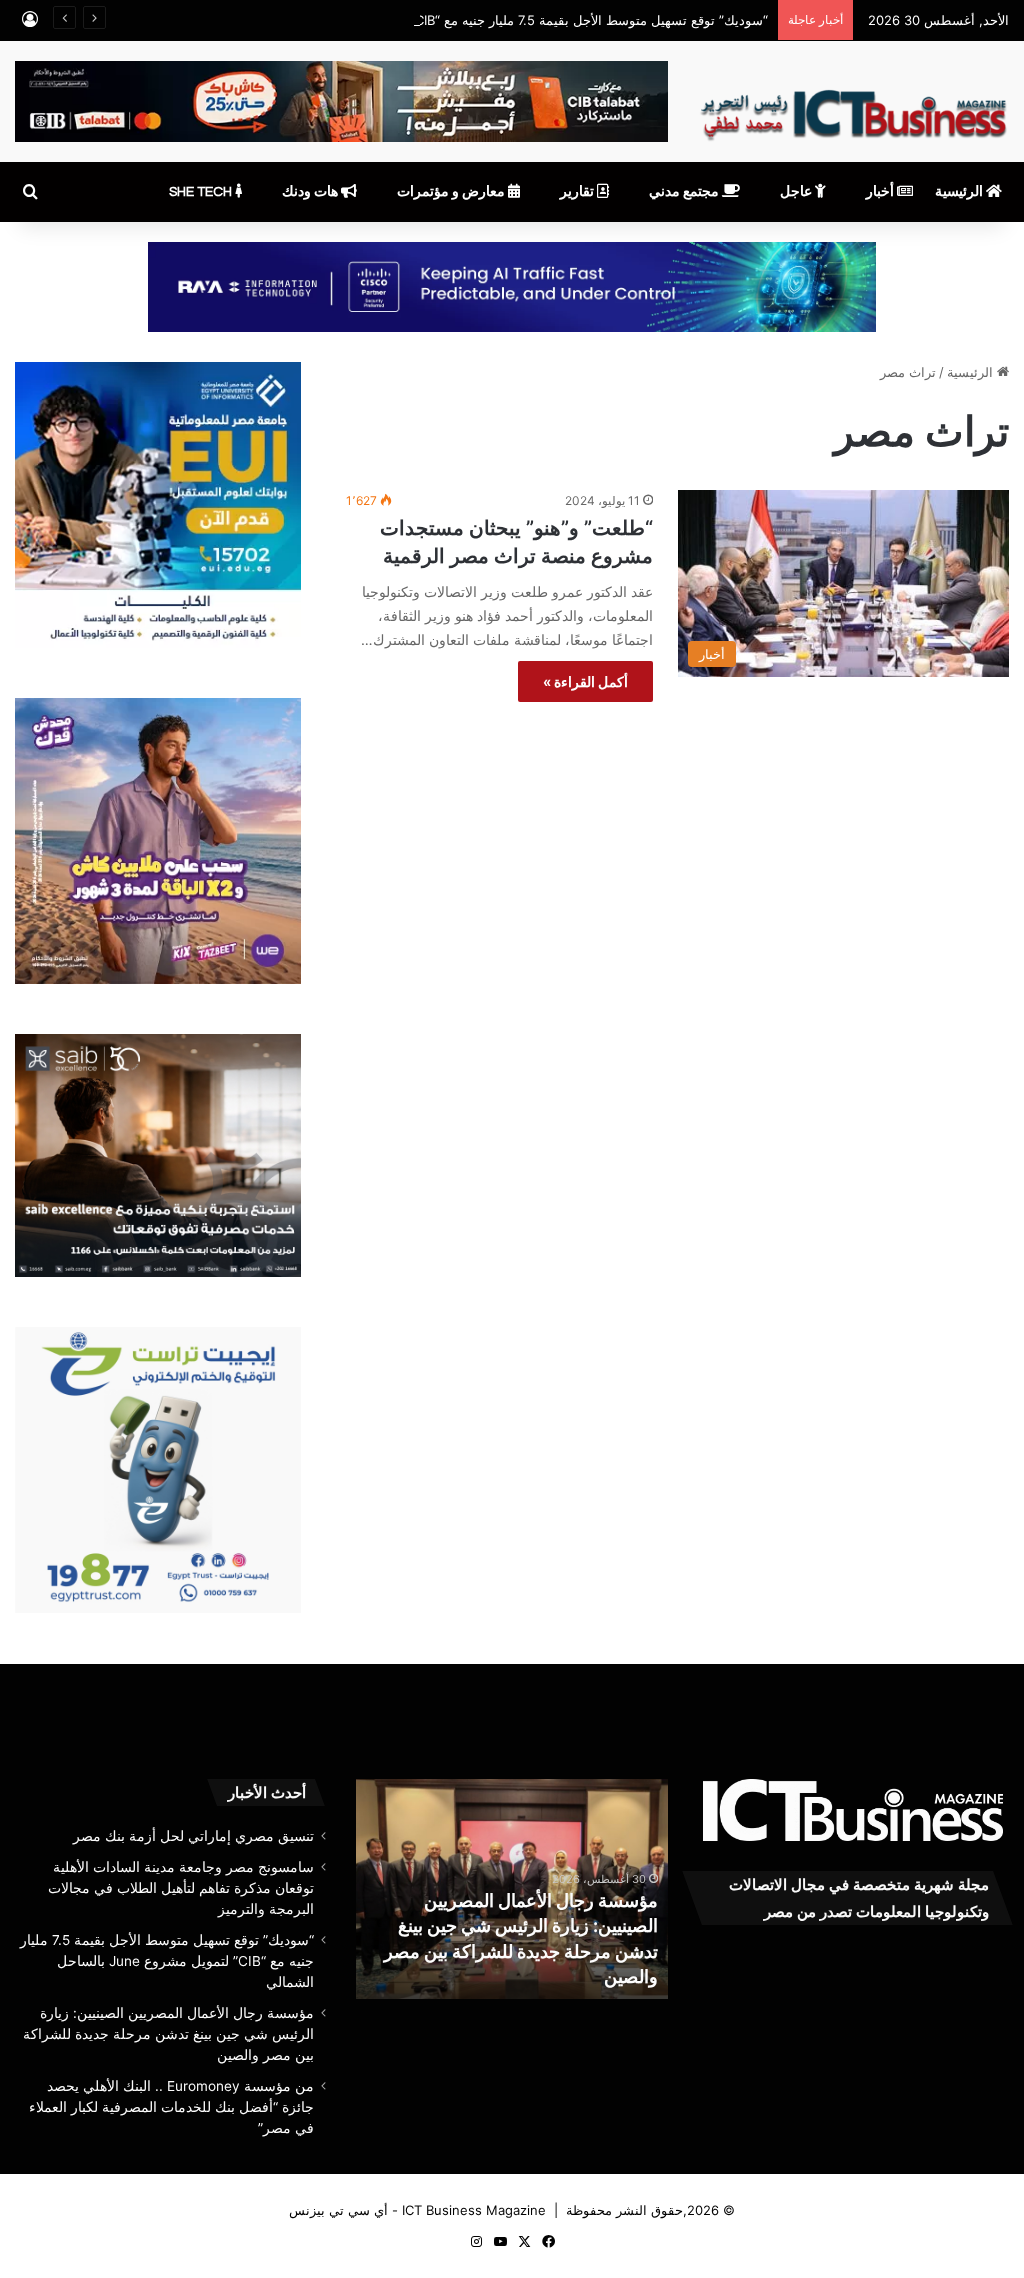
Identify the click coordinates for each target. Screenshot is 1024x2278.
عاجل (797, 192)
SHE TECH (202, 192)
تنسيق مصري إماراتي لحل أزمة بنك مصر (193, 1836)
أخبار (881, 192)
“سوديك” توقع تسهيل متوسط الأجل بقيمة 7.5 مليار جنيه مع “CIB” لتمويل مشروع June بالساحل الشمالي (478, 20)
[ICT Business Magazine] (853, 106)
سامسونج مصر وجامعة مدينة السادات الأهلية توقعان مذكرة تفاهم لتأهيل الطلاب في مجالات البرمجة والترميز (181, 1888)
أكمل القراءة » (585, 681)
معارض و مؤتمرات (452, 192)
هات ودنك (311, 192)
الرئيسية (960, 192)
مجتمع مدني (685, 192)
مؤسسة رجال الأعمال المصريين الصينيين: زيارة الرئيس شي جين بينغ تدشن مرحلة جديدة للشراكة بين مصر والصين (168, 2034)
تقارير (578, 192)
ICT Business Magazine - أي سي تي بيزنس (417, 2210)
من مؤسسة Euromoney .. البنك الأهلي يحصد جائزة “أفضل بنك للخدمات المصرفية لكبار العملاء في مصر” (171, 2107)
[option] (512, 1889)
